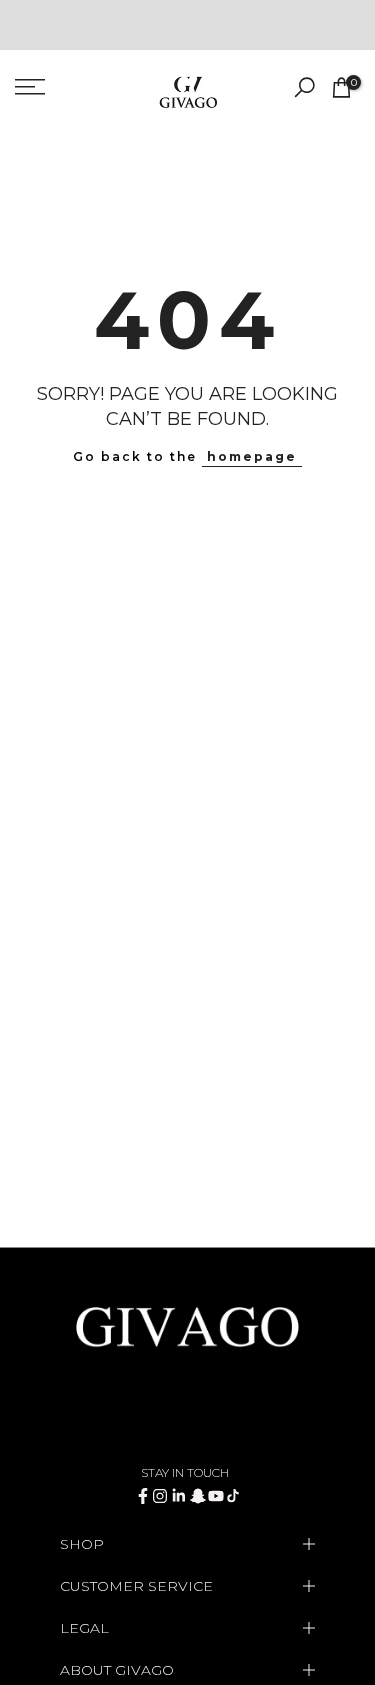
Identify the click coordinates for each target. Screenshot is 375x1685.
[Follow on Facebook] (143, 1496)
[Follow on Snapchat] (198, 1496)
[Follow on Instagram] (160, 1496)
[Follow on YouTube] (216, 1496)
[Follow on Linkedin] (178, 1496)
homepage (252, 456)
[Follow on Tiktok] (233, 1496)
